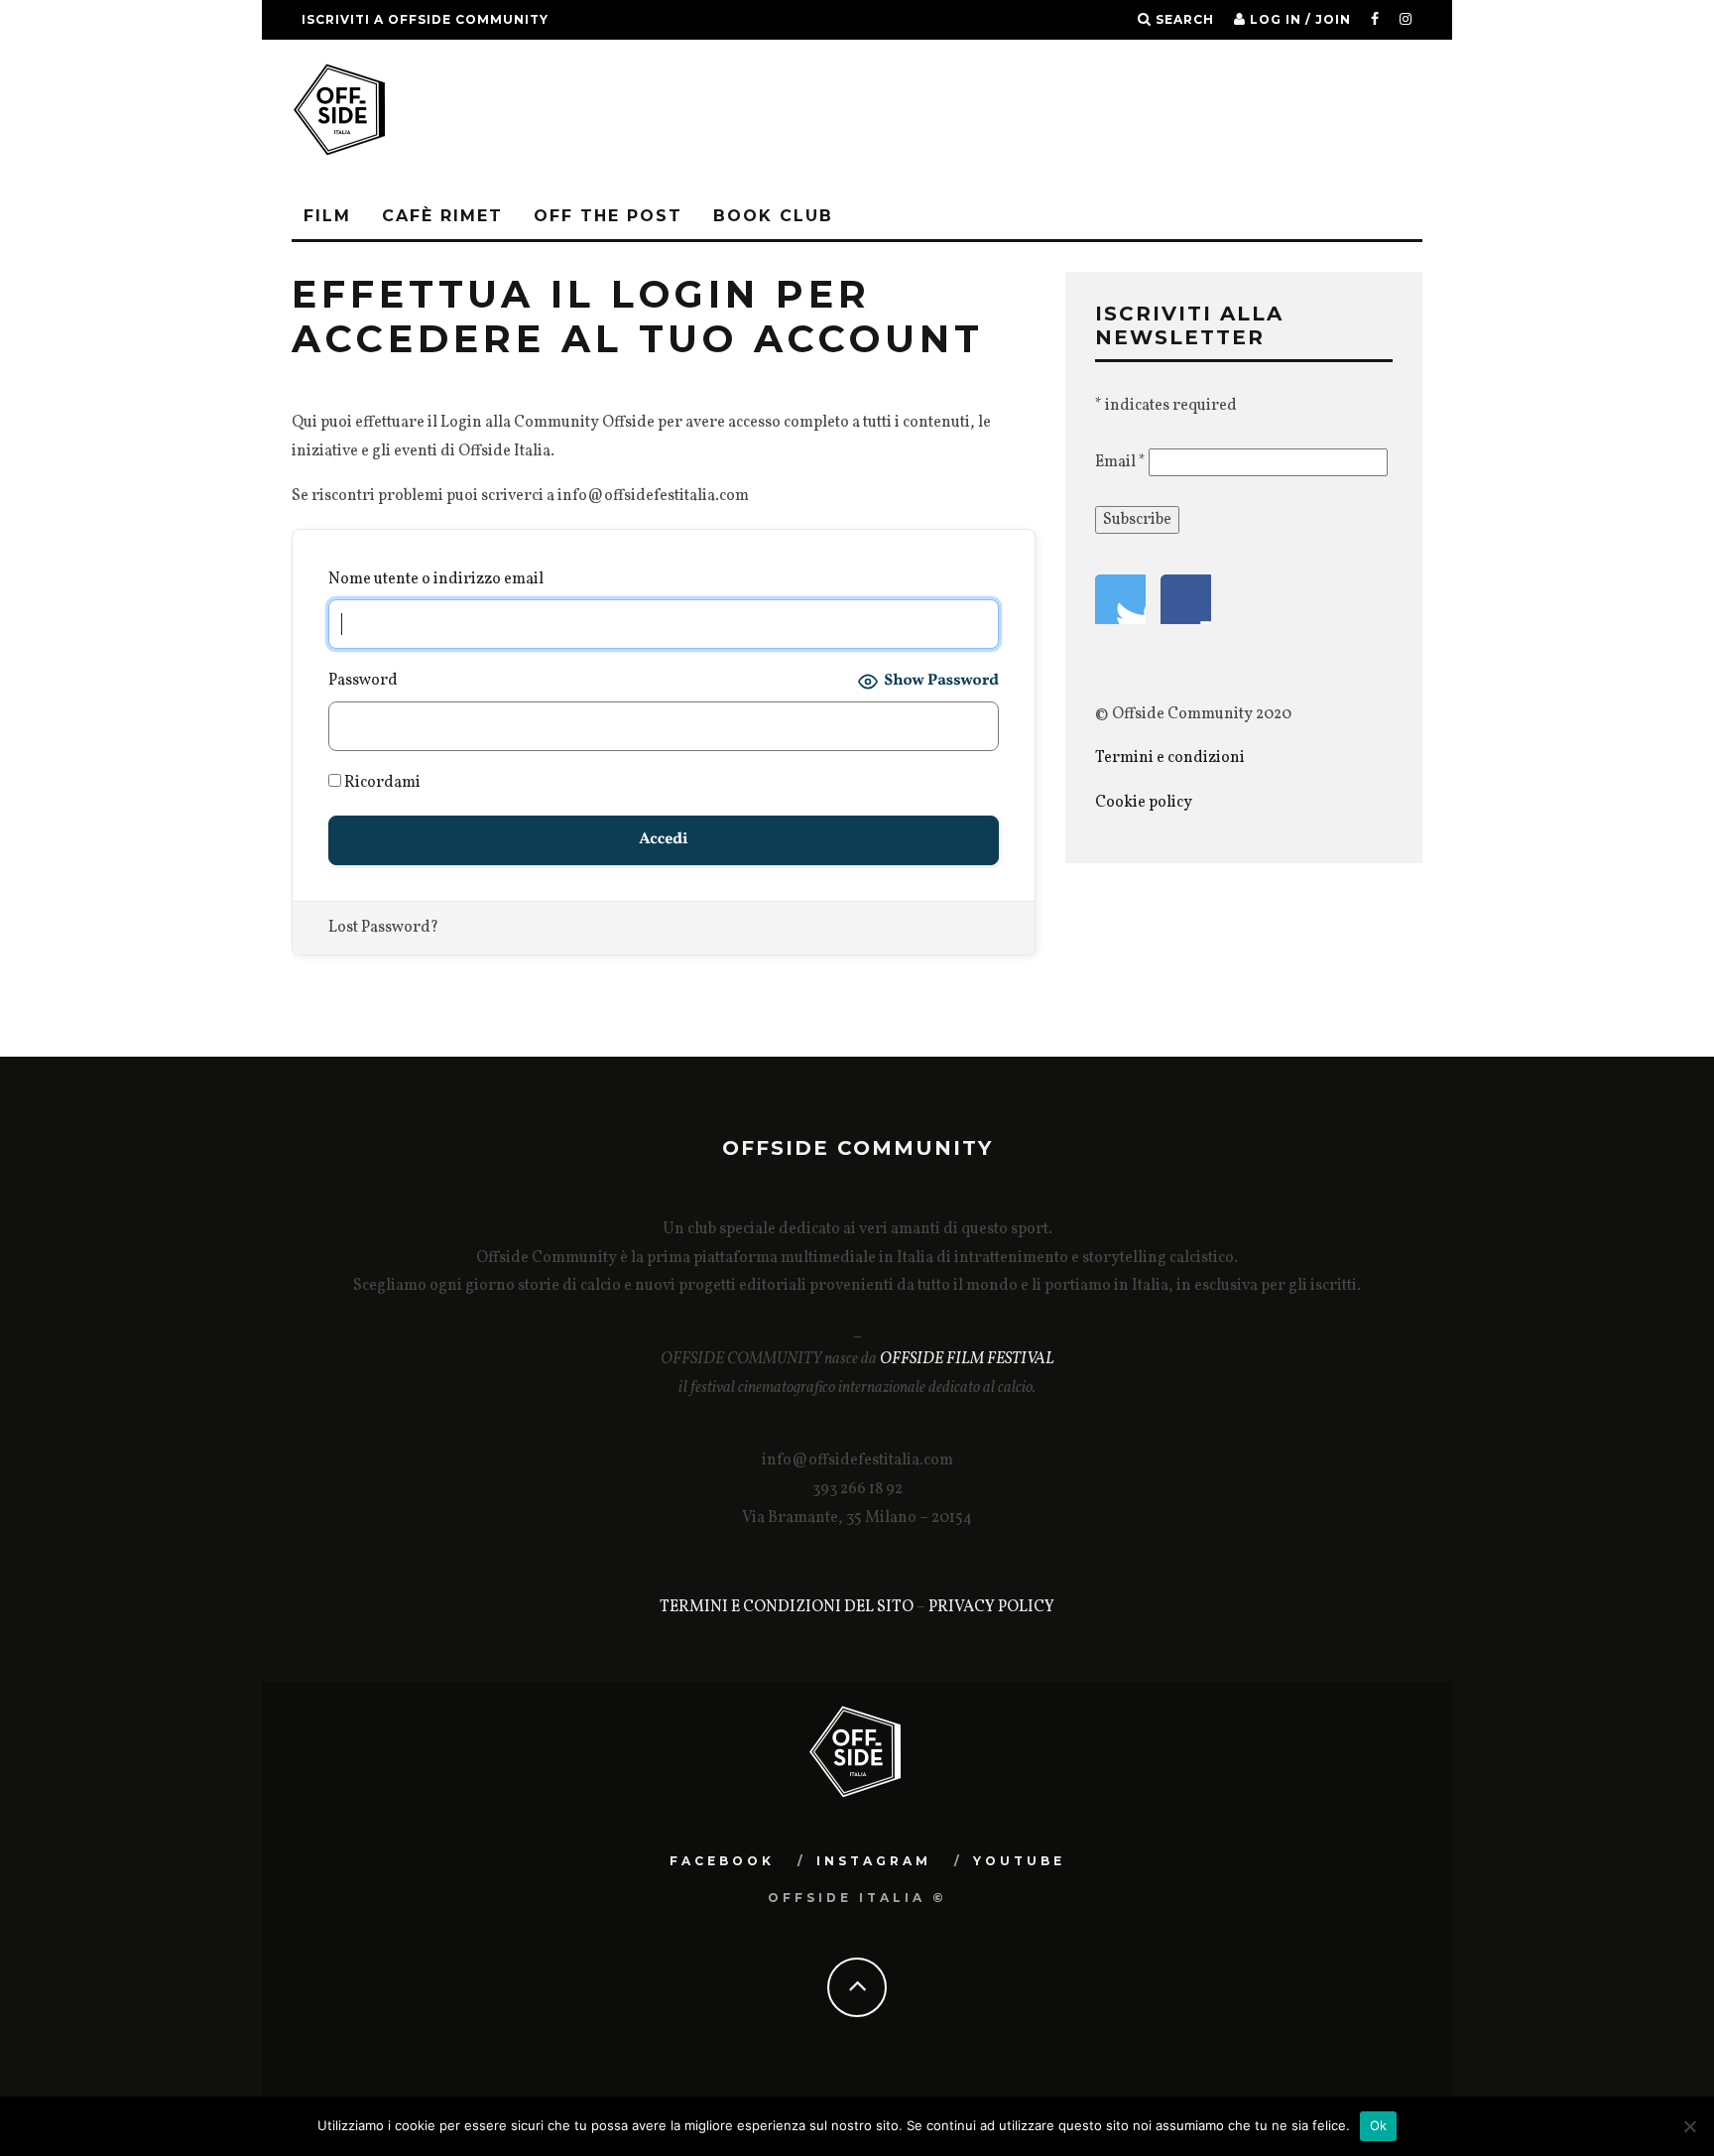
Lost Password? (383, 928)
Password (363, 681)
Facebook (722, 1861)
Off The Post (608, 216)
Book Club (773, 216)
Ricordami (381, 783)
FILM (327, 216)
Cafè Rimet (442, 216)
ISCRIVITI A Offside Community (425, 19)
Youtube (1019, 1861)
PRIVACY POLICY (991, 1607)
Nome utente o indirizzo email (436, 579)
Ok (1379, 2125)
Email (1120, 462)
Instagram (874, 1861)
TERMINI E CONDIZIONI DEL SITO (787, 1607)
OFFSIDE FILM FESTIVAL (967, 1359)
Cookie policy (1144, 803)
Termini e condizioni (1171, 758)
